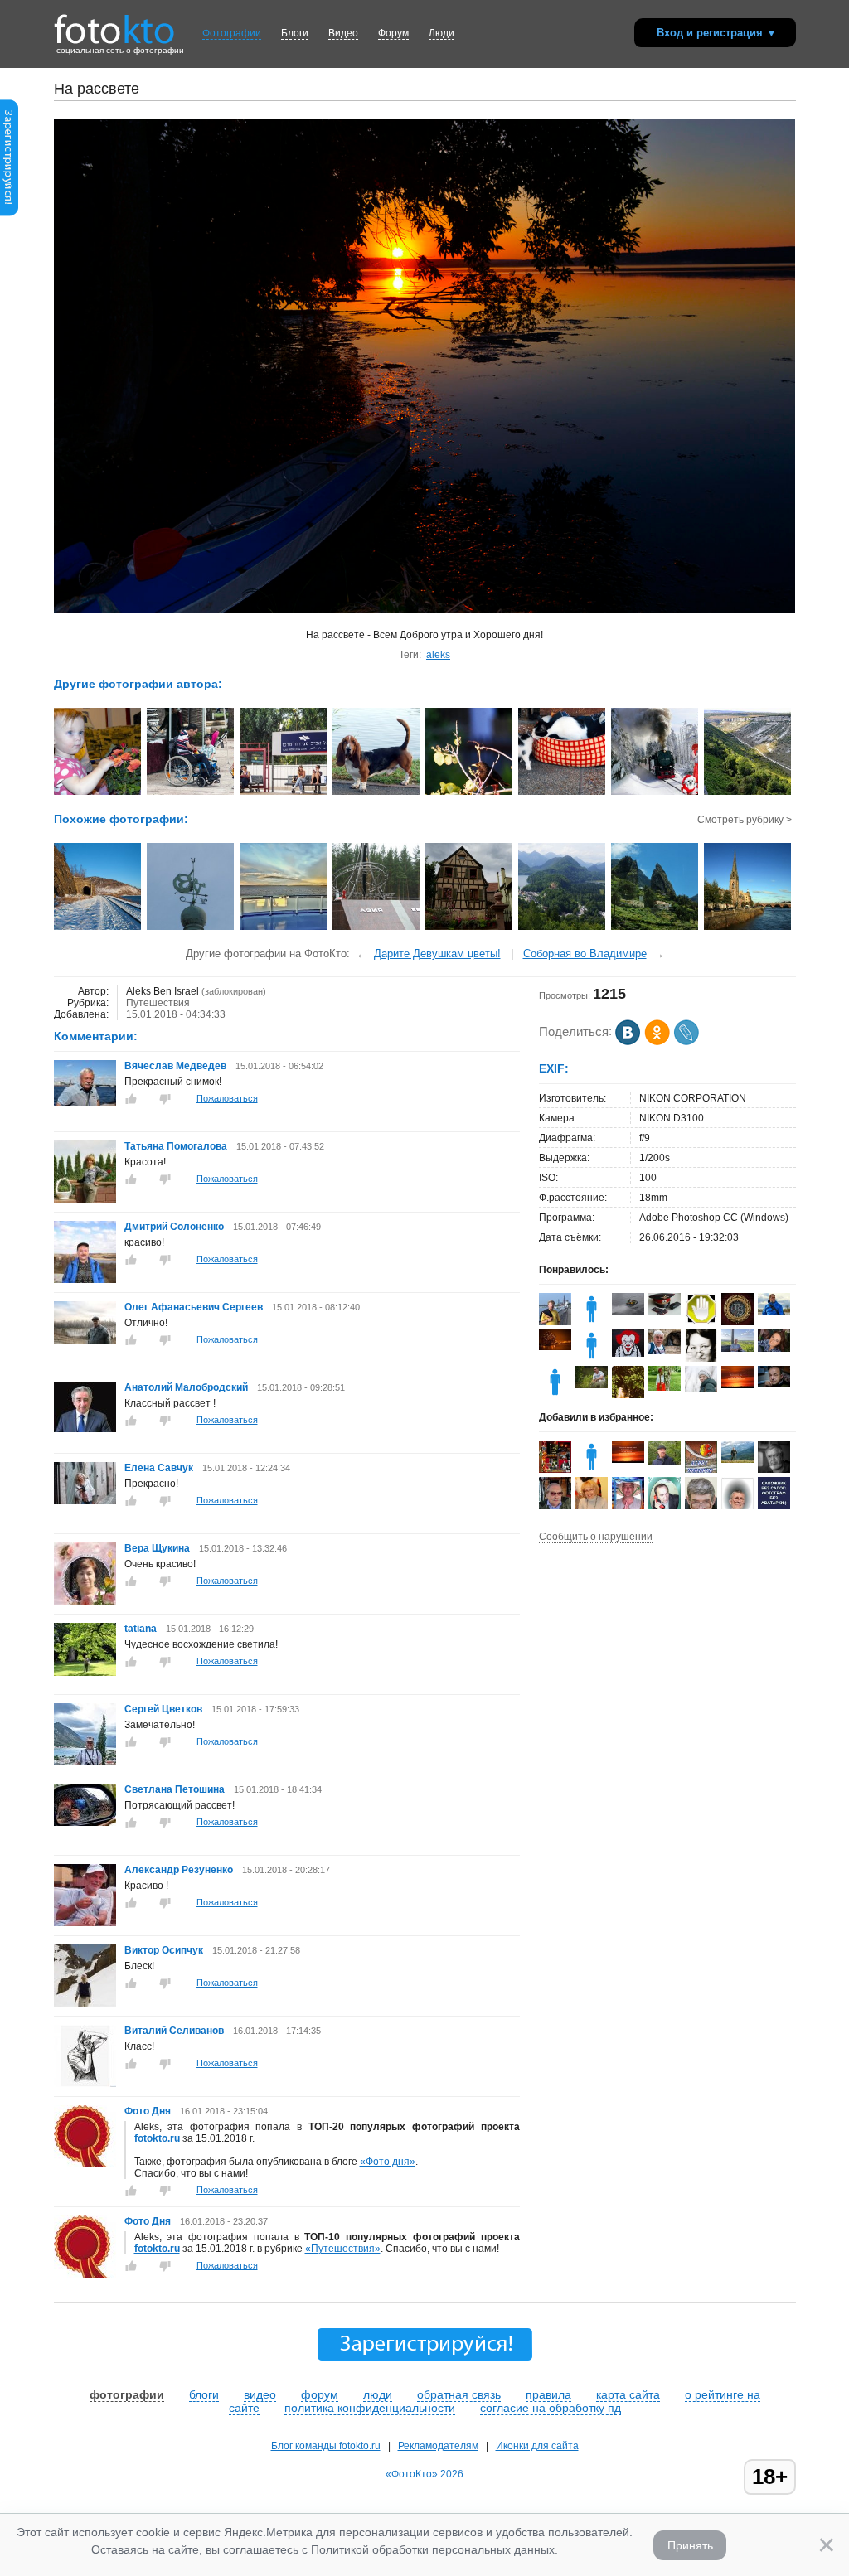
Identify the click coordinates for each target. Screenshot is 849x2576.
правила (548, 2394)
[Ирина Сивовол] (701, 1359)
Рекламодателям (438, 2446)
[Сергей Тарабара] (737, 1349)
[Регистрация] (9, 213)
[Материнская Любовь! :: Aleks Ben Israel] (563, 793)
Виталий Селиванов (175, 2031)
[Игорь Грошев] (592, 1385)
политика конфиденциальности (370, 2408)
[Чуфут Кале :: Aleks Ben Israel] (748, 793)
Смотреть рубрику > (745, 820)
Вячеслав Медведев (175, 1066)
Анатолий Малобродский (186, 1387)
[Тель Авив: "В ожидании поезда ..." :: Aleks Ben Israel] (284, 793)
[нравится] (131, 1099)
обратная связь (459, 2394)
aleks (438, 655)
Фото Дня (148, 2111)
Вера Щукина (157, 1548)
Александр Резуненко (179, 1870)
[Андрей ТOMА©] (628, 1353)
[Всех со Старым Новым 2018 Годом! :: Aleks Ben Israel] (655, 793)
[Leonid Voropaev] (555, 1322)
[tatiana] (85, 1673)
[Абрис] (628, 1312)
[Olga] (774, 1349)
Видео (343, 33)
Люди (441, 33)
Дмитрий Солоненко (174, 1227)
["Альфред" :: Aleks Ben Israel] (377, 793)
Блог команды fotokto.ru (326, 2446)
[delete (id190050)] (592, 1358)
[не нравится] (165, 1099)
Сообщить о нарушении (596, 1537)
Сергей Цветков (163, 1709)
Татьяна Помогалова (176, 1146)
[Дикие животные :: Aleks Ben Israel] (470, 793)
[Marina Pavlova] (592, 1508)
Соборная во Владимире (585, 954)
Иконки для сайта (537, 2446)
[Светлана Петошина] (85, 1823)
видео (260, 2394)
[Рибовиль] (470, 928)
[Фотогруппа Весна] (701, 1470)
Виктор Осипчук (164, 1950)
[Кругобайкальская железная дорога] (98, 928)
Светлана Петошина (175, 1789)
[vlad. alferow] (774, 1312)
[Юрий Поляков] (665, 1462)
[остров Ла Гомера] (655, 928)
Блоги (295, 33)
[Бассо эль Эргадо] (665, 1311)
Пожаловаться (227, 1098)
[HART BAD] (701, 1322)
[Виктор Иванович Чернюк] (774, 1384)
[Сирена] (191, 928)
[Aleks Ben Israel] (555, 1470)
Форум (393, 33)
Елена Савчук (160, 1468)
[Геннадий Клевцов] (737, 1460)
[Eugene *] (737, 1323)
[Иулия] (555, 1347)
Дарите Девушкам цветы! (437, 954)
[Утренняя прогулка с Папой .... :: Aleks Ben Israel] (191, 793)
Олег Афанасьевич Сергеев (194, 1307)
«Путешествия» (343, 2249)
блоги (204, 2394)
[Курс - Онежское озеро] (284, 928)
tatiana (142, 1629)
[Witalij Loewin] (665, 1351)
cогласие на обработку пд (551, 2408)
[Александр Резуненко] (85, 1923)
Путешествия (158, 1003)
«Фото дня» (388, 2162)
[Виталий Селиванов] (85, 2084)
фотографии (127, 2394)
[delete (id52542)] (555, 1395)
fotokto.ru (157, 2138)
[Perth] (748, 928)
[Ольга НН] (774, 1506)
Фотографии (232, 33)
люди (378, 2394)
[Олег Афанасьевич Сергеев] (85, 1340)
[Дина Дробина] (665, 1387)
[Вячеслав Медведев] (85, 1102)
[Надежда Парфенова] (701, 1388)
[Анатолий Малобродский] (85, 1429)
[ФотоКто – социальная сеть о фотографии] (114, 23)
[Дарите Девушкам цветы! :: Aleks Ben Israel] (98, 793)
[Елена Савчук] (85, 1501)
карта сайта (628, 2394)
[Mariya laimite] (737, 1385)
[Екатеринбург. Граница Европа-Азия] (377, 928)
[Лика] (592, 1322)
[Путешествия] (563, 928)
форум (320, 2394)
